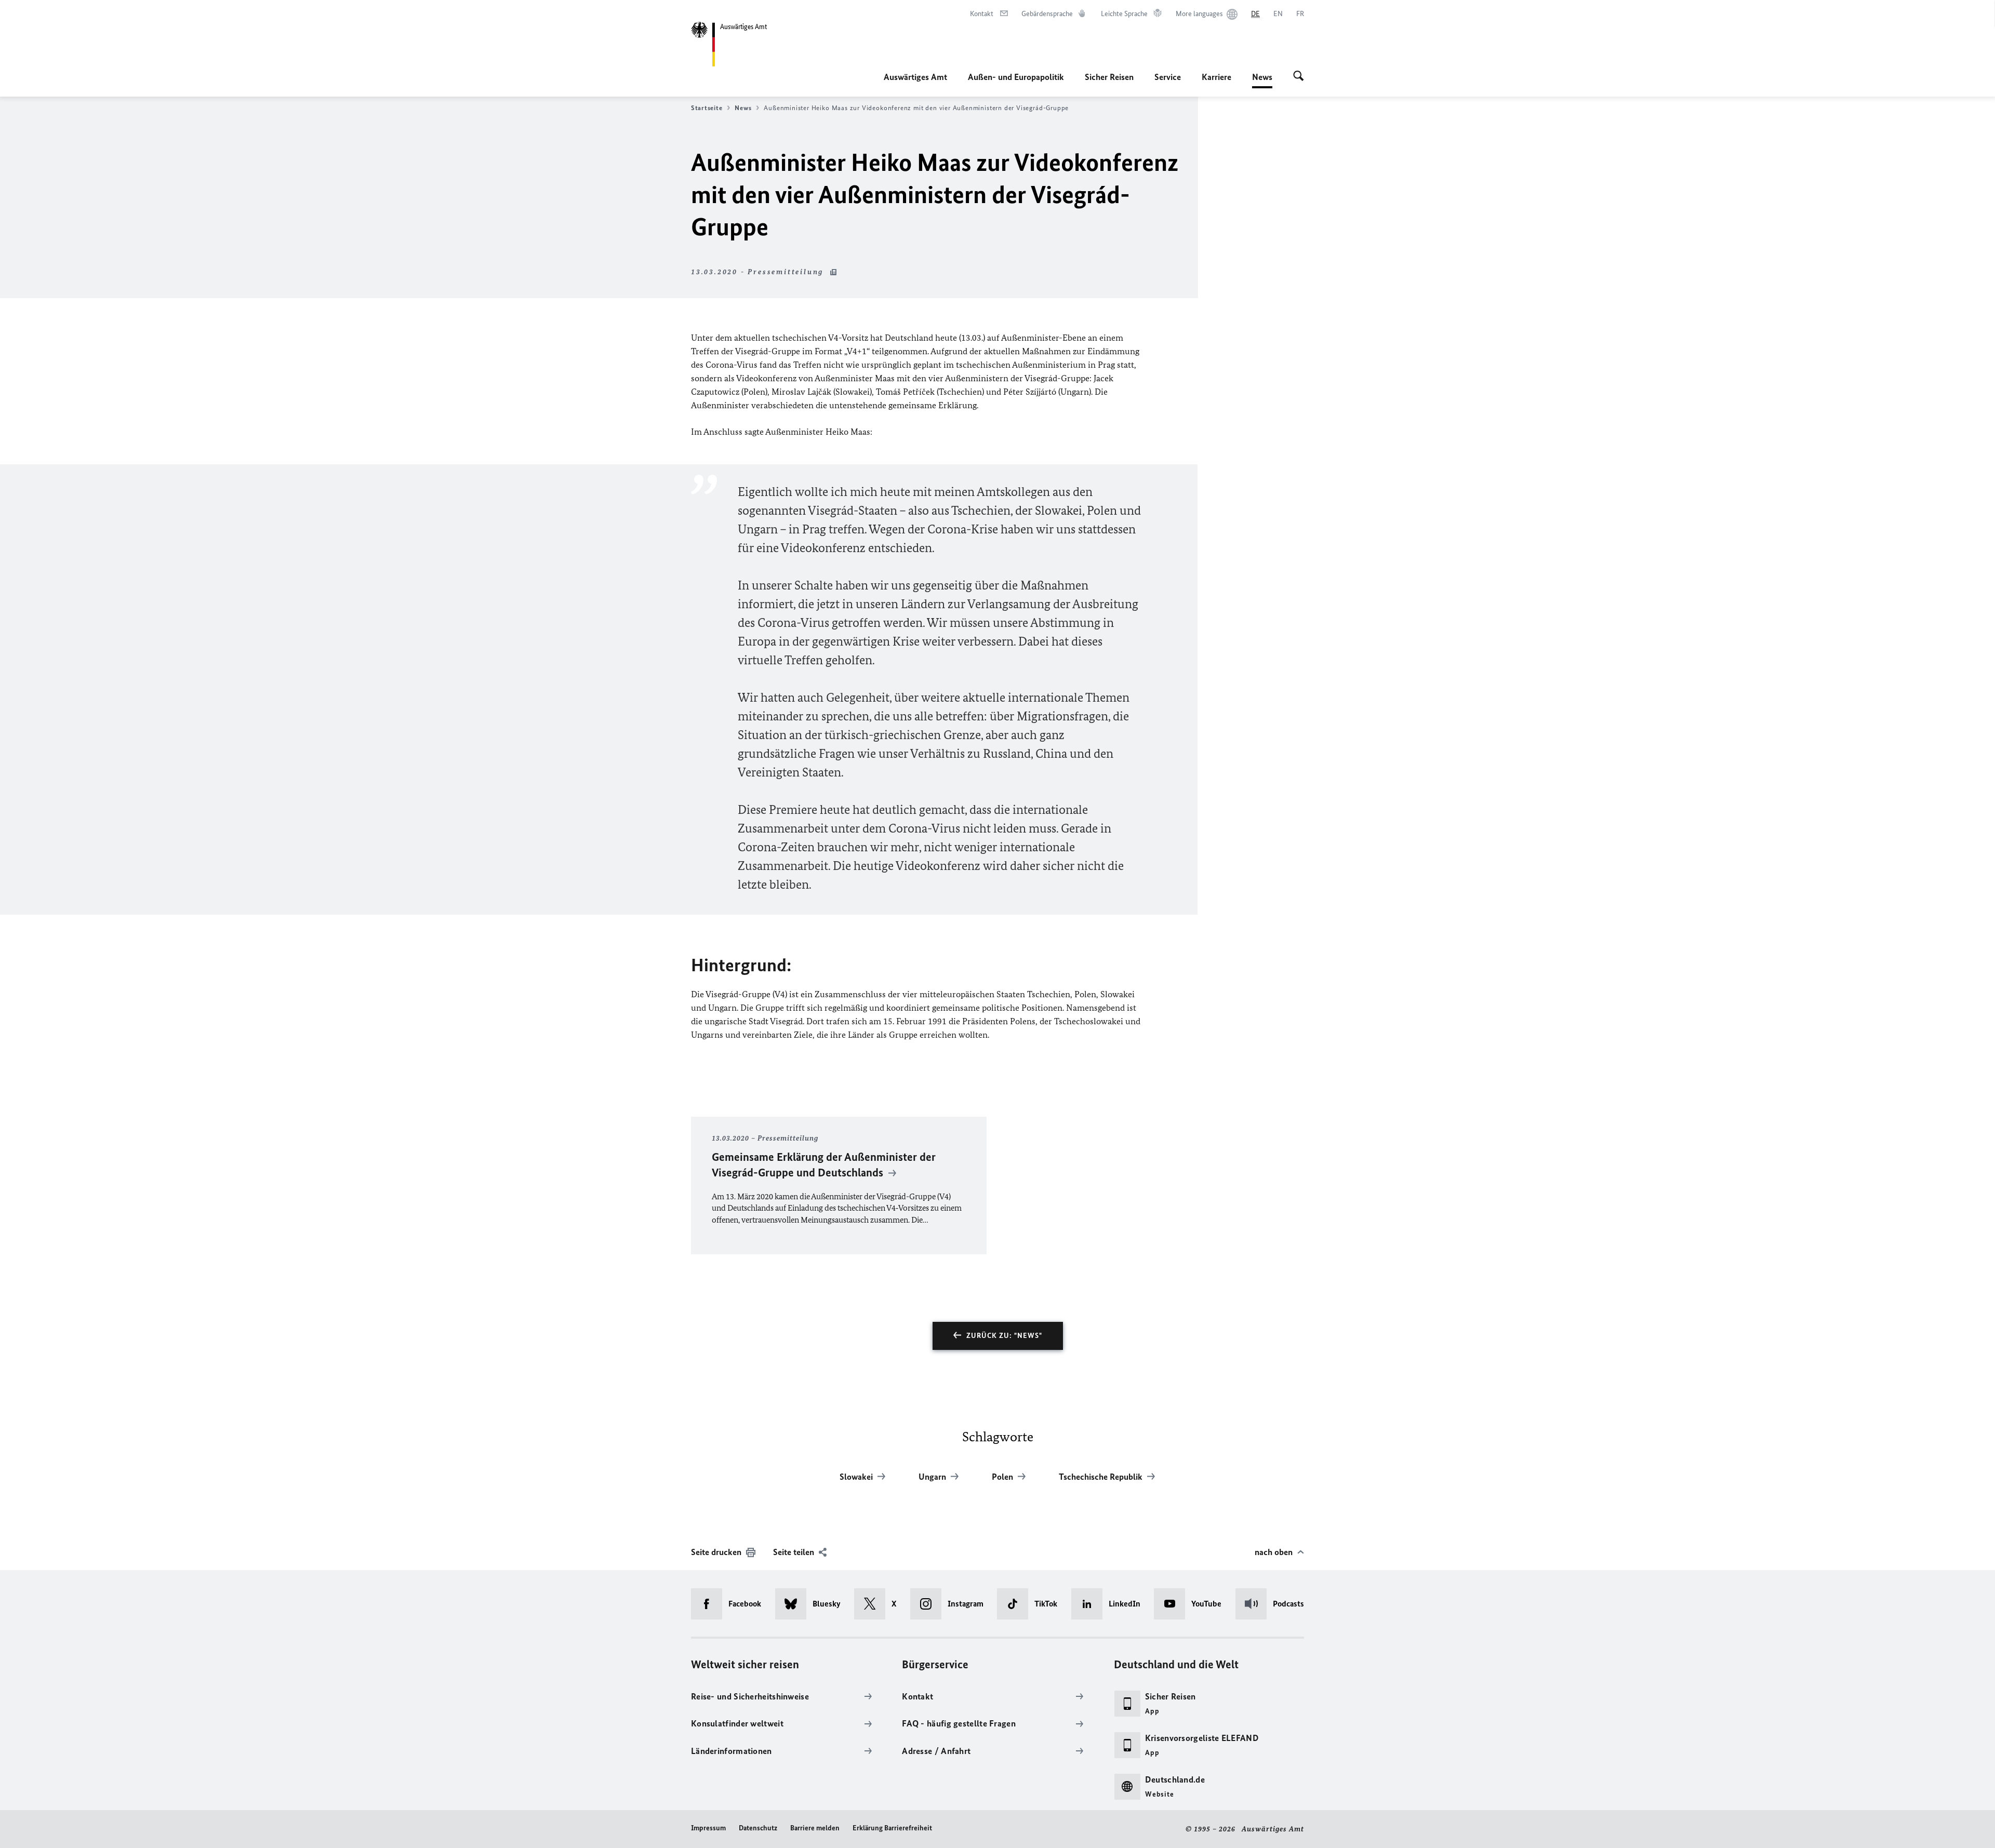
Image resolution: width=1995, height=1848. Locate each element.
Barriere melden (815, 1828)
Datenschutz (758, 1828)
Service (1168, 77)
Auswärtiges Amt (915, 77)
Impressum (708, 1828)
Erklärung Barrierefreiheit (892, 1828)
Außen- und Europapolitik (1016, 77)
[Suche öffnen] (1299, 77)
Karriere (1216, 77)
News (1262, 80)
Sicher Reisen (1109, 77)
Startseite (707, 108)
